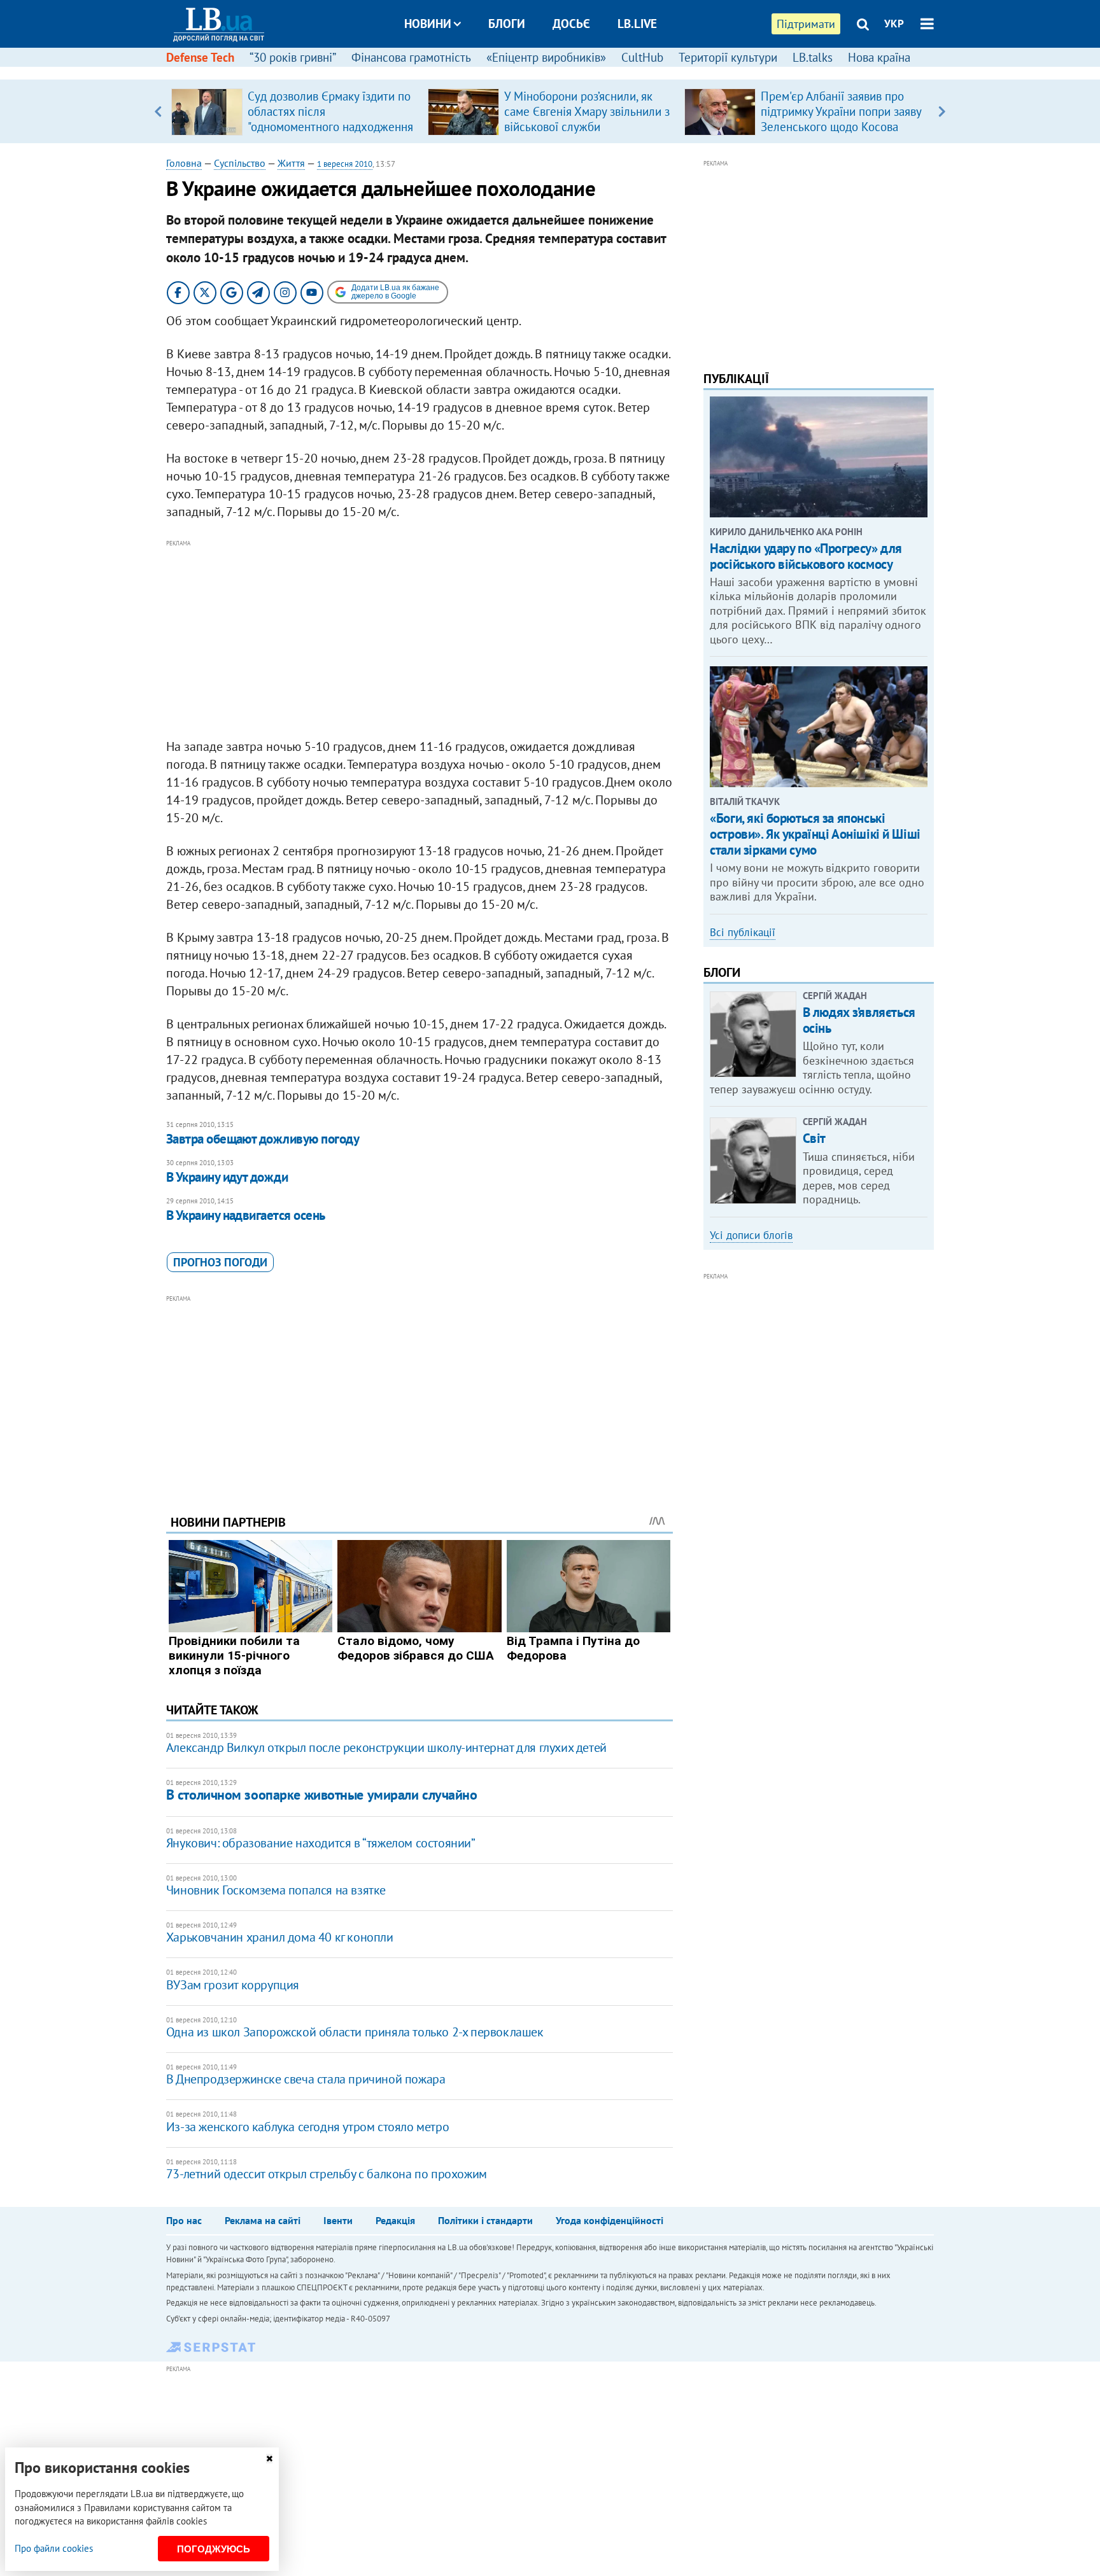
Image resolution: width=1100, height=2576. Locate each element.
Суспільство (240, 163)
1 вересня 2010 (345, 164)
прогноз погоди (220, 1262)
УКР (894, 24)
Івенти (338, 2220)
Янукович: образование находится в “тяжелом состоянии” (321, 1843)
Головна (184, 163)
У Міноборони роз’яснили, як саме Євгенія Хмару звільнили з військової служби (587, 111)
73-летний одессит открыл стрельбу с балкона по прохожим (327, 2174)
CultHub (642, 57)
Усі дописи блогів (751, 1235)
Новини (428, 24)
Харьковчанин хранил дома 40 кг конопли (280, 1937)
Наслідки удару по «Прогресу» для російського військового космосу (806, 556)
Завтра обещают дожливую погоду (263, 1139)
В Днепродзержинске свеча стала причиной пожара (306, 2079)
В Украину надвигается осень (246, 1215)
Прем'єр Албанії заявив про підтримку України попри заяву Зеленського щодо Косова (841, 111)
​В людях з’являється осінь (859, 1020)
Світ (814, 1138)
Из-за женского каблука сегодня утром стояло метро (307, 2127)
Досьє (571, 24)
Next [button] (942, 111)
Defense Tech (200, 57)
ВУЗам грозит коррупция (233, 1985)
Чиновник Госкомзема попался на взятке (276, 1890)
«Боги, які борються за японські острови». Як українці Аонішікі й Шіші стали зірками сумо (815, 834)
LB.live (637, 24)
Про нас (184, 2220)
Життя (291, 163)
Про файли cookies (54, 2548)
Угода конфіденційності (610, 2220)
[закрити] (269, 2459)
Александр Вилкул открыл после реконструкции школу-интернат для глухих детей (386, 1747)
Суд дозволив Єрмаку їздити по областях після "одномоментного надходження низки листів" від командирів (330, 119)
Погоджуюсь (214, 2549)
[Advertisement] (420, 640)
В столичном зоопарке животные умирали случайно (322, 1795)
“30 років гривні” (293, 57)
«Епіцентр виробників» (546, 57)
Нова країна (879, 57)
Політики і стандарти (485, 2220)
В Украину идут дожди (227, 1177)
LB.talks (813, 57)
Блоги (507, 24)
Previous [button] (158, 111)
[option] (294, 111)
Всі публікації (743, 932)
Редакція (395, 2220)
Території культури (728, 57)
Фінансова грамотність (411, 57)
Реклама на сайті (263, 2220)
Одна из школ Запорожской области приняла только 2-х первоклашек (355, 2032)
